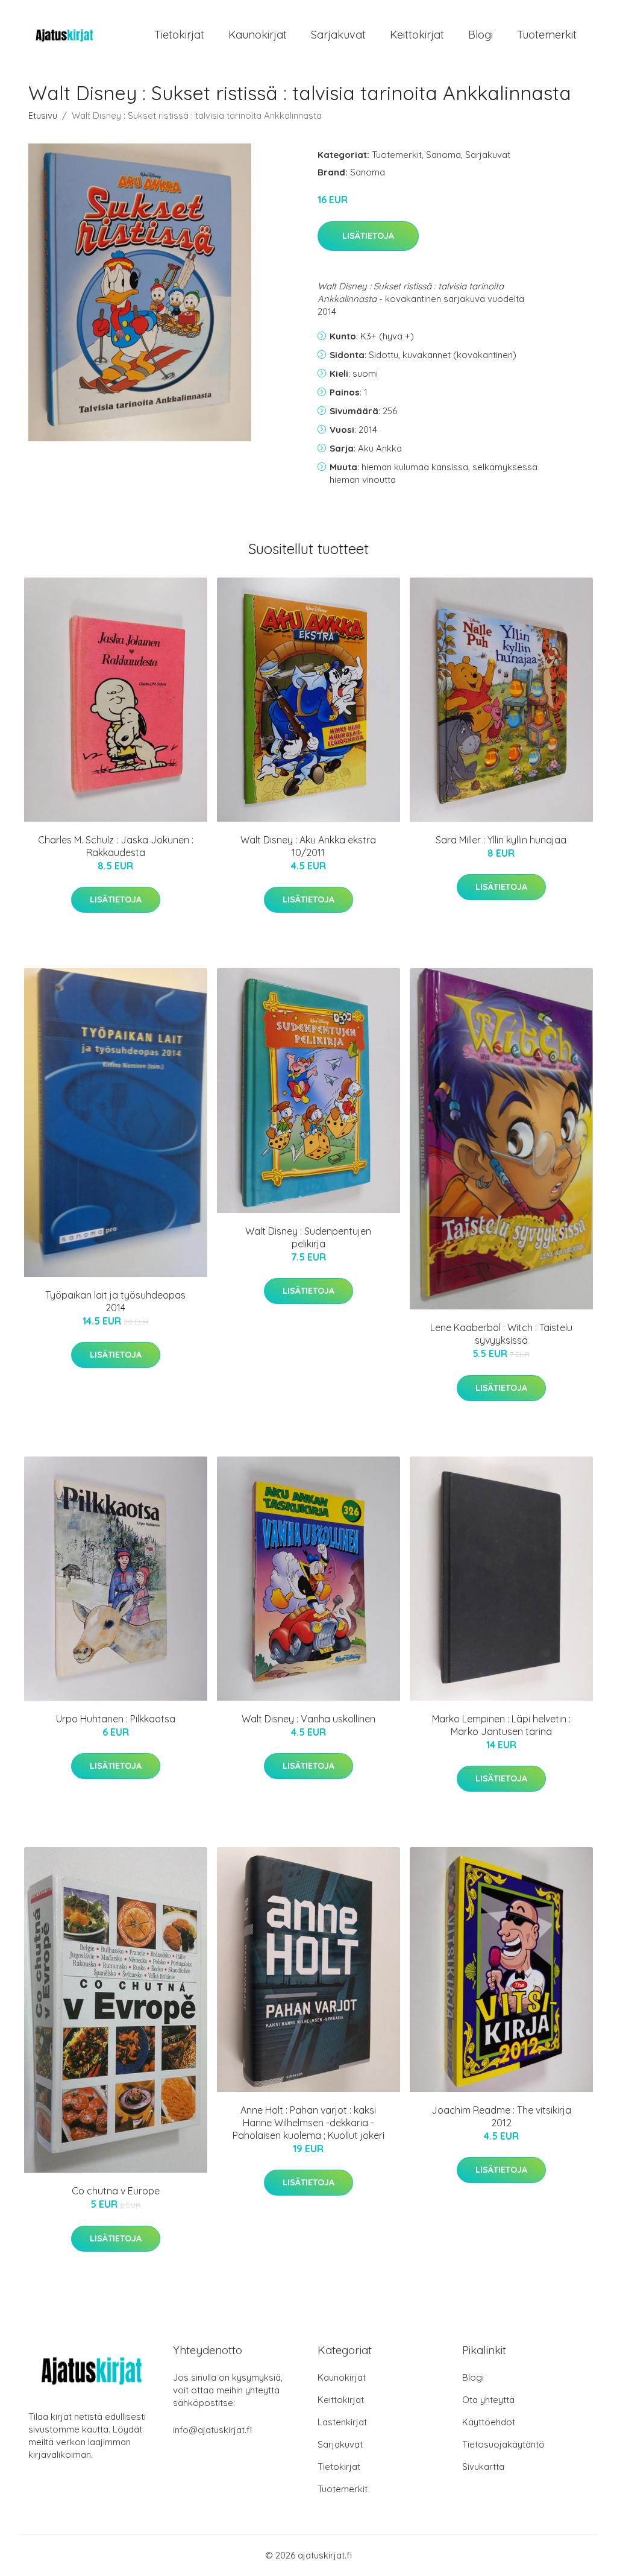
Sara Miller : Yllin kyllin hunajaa (501, 840)
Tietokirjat (179, 35)
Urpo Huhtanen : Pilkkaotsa (116, 1719)
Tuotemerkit (547, 35)
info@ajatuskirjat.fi (212, 2430)
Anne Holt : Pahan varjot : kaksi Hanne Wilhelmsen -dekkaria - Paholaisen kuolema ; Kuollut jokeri (308, 2123)
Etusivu (43, 115)
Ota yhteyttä (488, 2400)
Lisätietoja (368, 236)
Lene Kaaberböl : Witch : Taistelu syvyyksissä (501, 1334)
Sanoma (443, 155)
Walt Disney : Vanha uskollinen (308, 1719)
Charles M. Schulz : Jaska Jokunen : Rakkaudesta (116, 846)
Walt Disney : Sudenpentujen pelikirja (308, 1237)
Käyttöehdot (489, 2422)
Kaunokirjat (258, 35)
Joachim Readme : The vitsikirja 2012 (501, 2116)
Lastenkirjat (342, 2422)
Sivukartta (483, 2467)
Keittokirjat (417, 35)
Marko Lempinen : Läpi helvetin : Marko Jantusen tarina (501, 1725)
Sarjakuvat (338, 35)
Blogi (481, 35)
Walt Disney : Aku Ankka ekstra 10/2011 (308, 846)
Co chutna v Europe (116, 2191)
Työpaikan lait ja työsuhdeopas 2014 (115, 1301)
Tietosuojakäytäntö (503, 2444)
